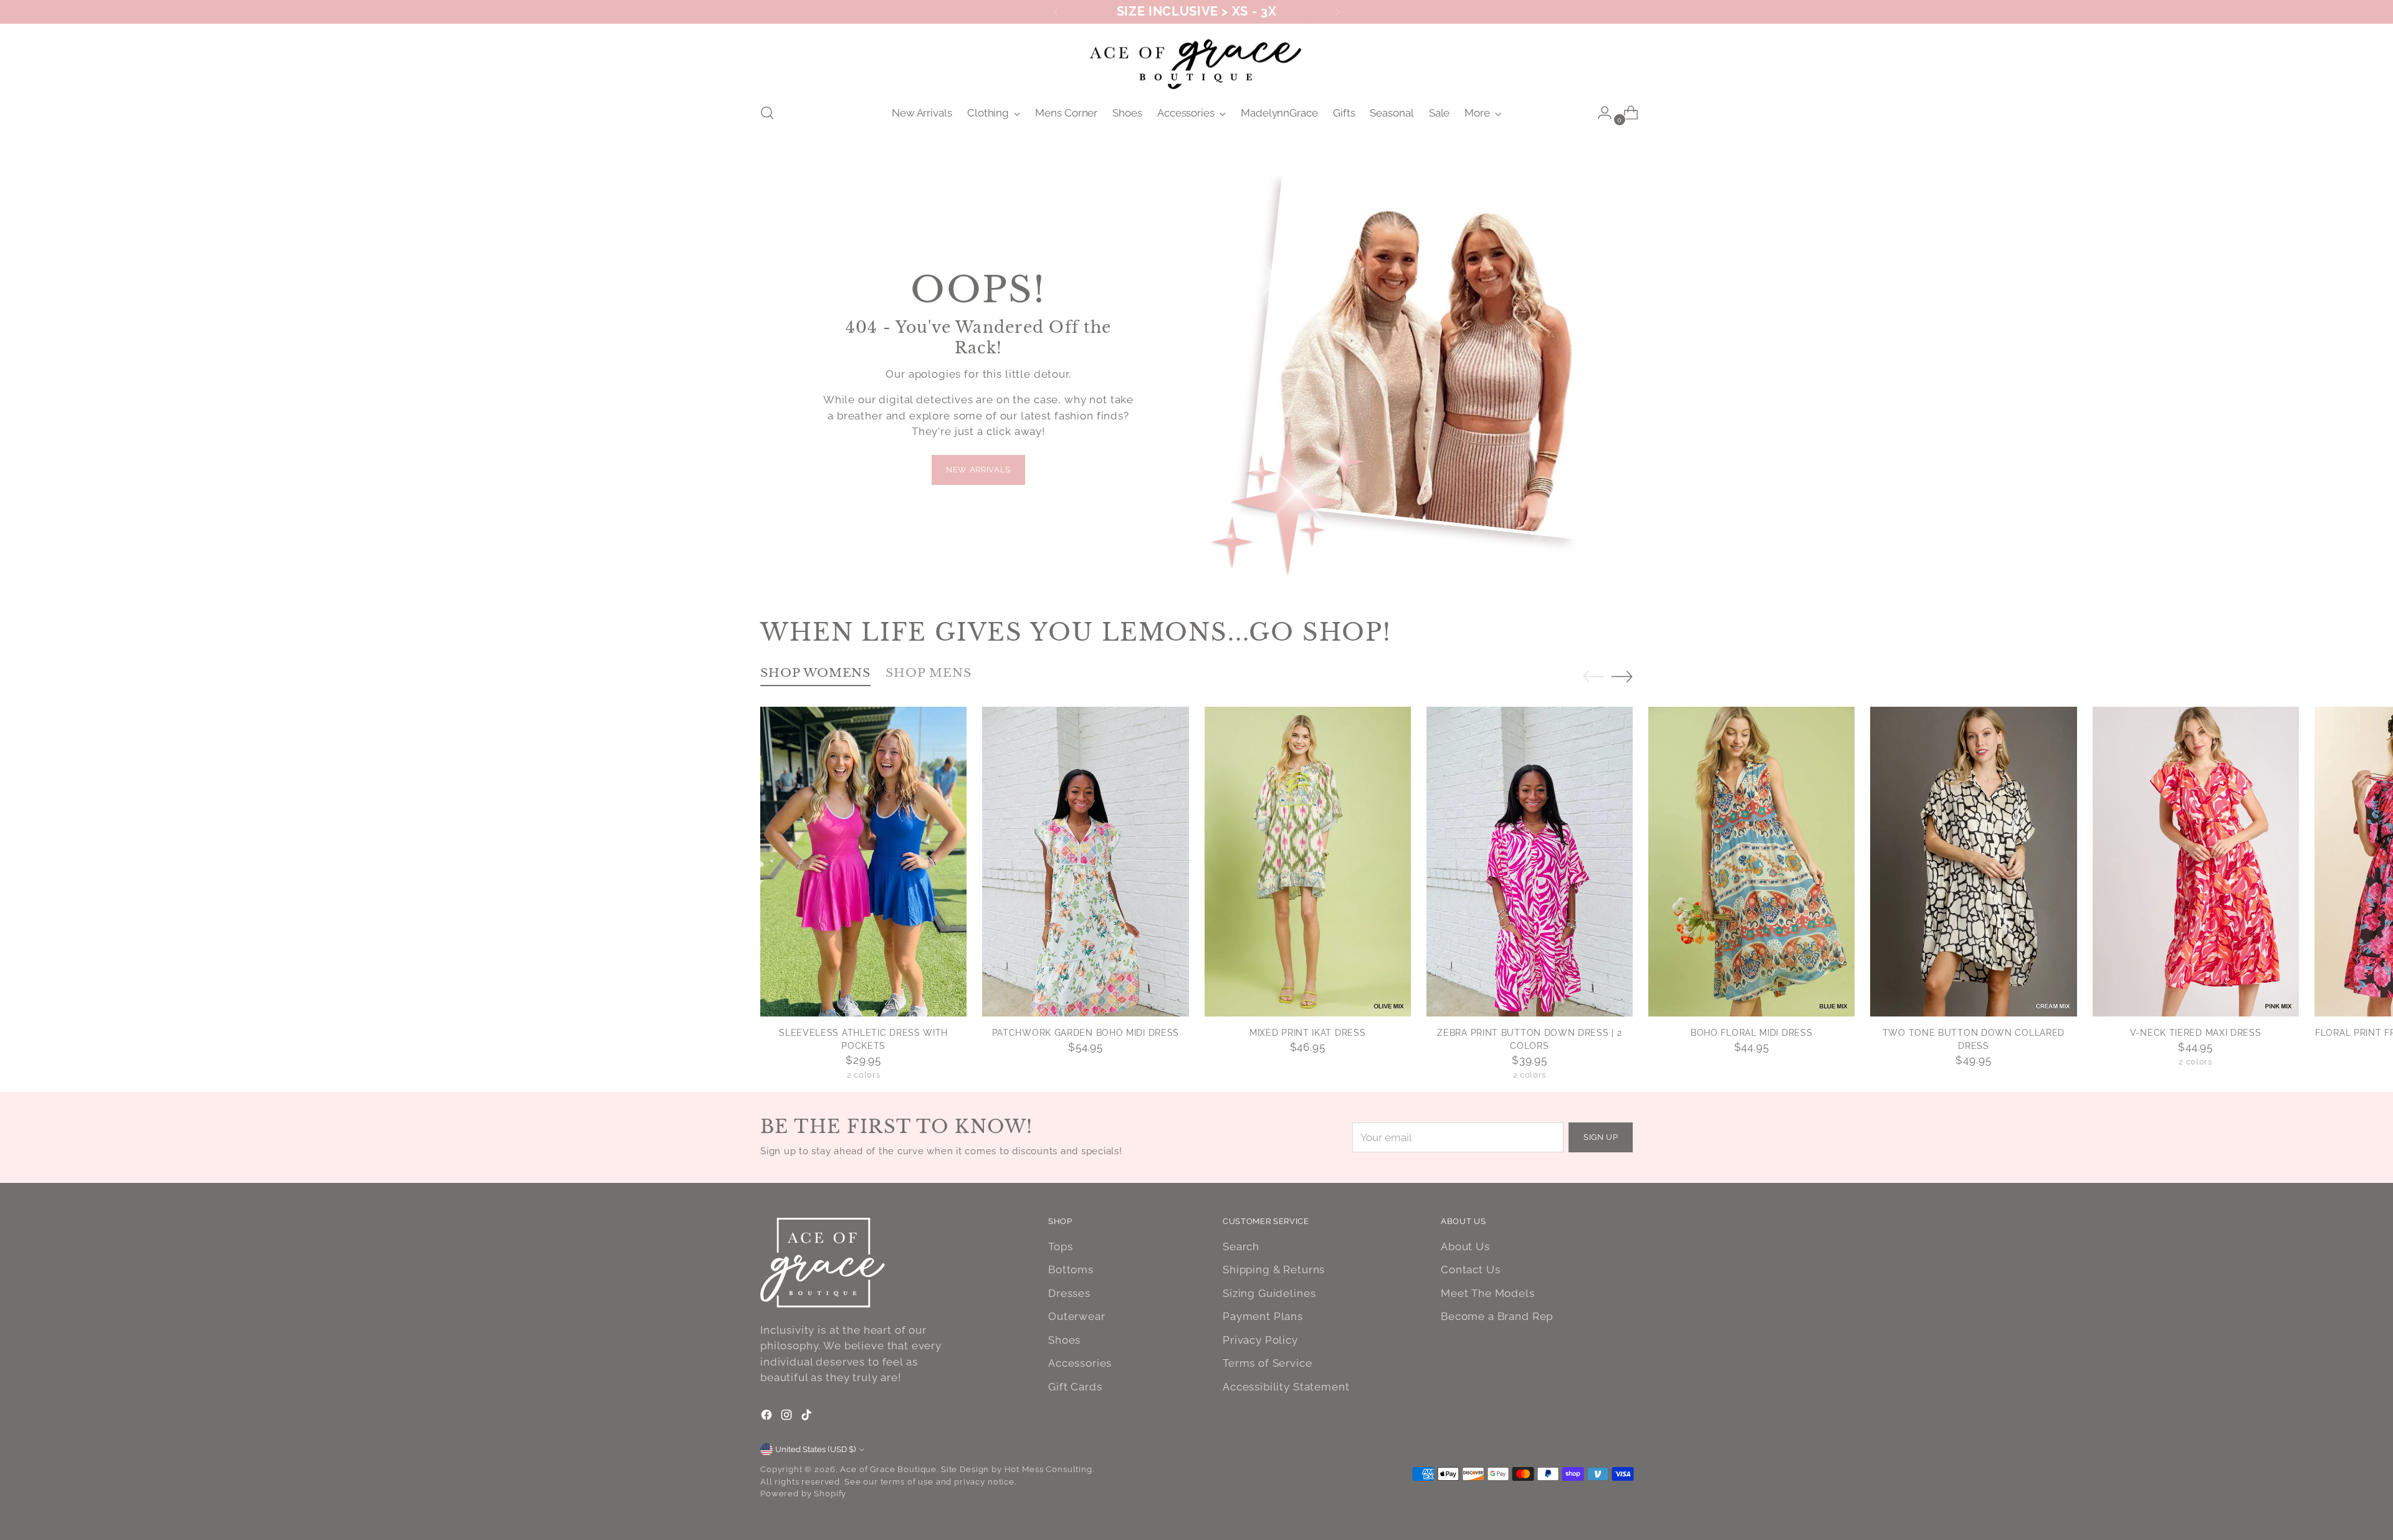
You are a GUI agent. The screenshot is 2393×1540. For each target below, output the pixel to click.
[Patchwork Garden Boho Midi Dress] (1085, 862)
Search (1241, 1246)
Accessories (1080, 1363)
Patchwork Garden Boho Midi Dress (1086, 1033)
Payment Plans (1263, 1316)
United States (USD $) (815, 1449)
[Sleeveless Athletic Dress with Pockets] (863, 862)
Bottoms (1071, 1270)
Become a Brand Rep (1497, 1316)
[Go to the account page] (1600, 113)
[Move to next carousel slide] (1622, 676)
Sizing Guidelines (1269, 1293)
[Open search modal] (767, 113)
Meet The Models (1488, 1293)
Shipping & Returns (1274, 1270)
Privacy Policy (1260, 1340)
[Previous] (1056, 12)
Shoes (1064, 1340)
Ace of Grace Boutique (888, 1469)
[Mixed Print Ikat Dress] (1308, 862)
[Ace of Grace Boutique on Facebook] (768, 1417)
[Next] (1337, 12)
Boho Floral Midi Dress (1751, 1033)
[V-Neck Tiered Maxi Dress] (2196, 862)
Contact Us (1471, 1270)
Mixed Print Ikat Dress (1307, 1033)
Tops (1060, 1246)
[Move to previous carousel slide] (1593, 677)
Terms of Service (1268, 1363)
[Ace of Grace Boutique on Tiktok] (808, 1417)
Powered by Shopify (803, 1494)
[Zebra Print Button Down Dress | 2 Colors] (1530, 862)
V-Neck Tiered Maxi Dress (2196, 1033)
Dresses (1069, 1293)
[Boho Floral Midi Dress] (1751, 862)
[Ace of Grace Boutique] (1196, 62)
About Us (1465, 1246)
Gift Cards (1075, 1387)
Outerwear (1077, 1316)
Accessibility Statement (1286, 1387)
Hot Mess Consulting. (1049, 1469)
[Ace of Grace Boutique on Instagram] (788, 1417)
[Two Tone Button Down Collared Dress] (1973, 862)
